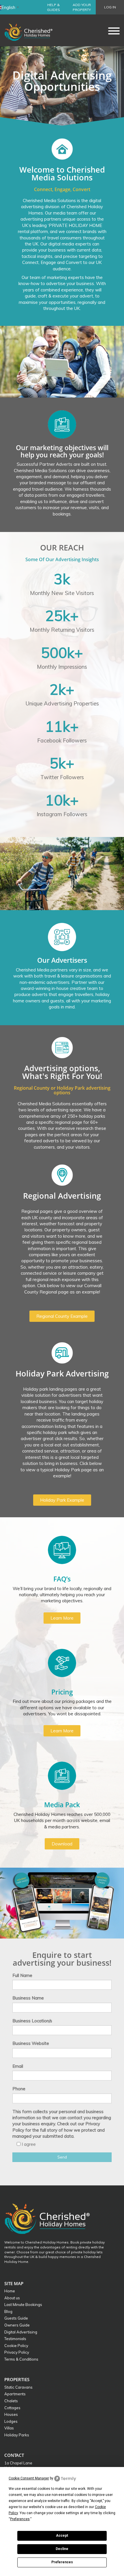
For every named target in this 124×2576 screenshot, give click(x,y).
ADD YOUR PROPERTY (82, 7)
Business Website (31, 2043)
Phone (19, 2089)
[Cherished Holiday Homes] (32, 30)
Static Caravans (18, 2387)
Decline (62, 2549)
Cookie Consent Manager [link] (29, 2478)
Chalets (11, 2401)
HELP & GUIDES (53, 7)
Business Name (28, 1998)
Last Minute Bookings (23, 2305)
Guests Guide (16, 2318)
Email (18, 2066)
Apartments (15, 2394)
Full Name (22, 1975)
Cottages (12, 2408)
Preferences (62, 2562)
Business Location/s (32, 2021)
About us (12, 2298)
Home (10, 2291)
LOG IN (110, 7)
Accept (62, 2536)
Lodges (11, 2421)
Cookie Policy (16, 2346)
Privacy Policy (17, 2352)
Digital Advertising (21, 2332)
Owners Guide (17, 2325)
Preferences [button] (20, 2519)
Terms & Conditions (21, 2359)
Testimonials (15, 2339)
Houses (11, 2414)
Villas (9, 2428)
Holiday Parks (17, 2435)
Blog (8, 2311)
